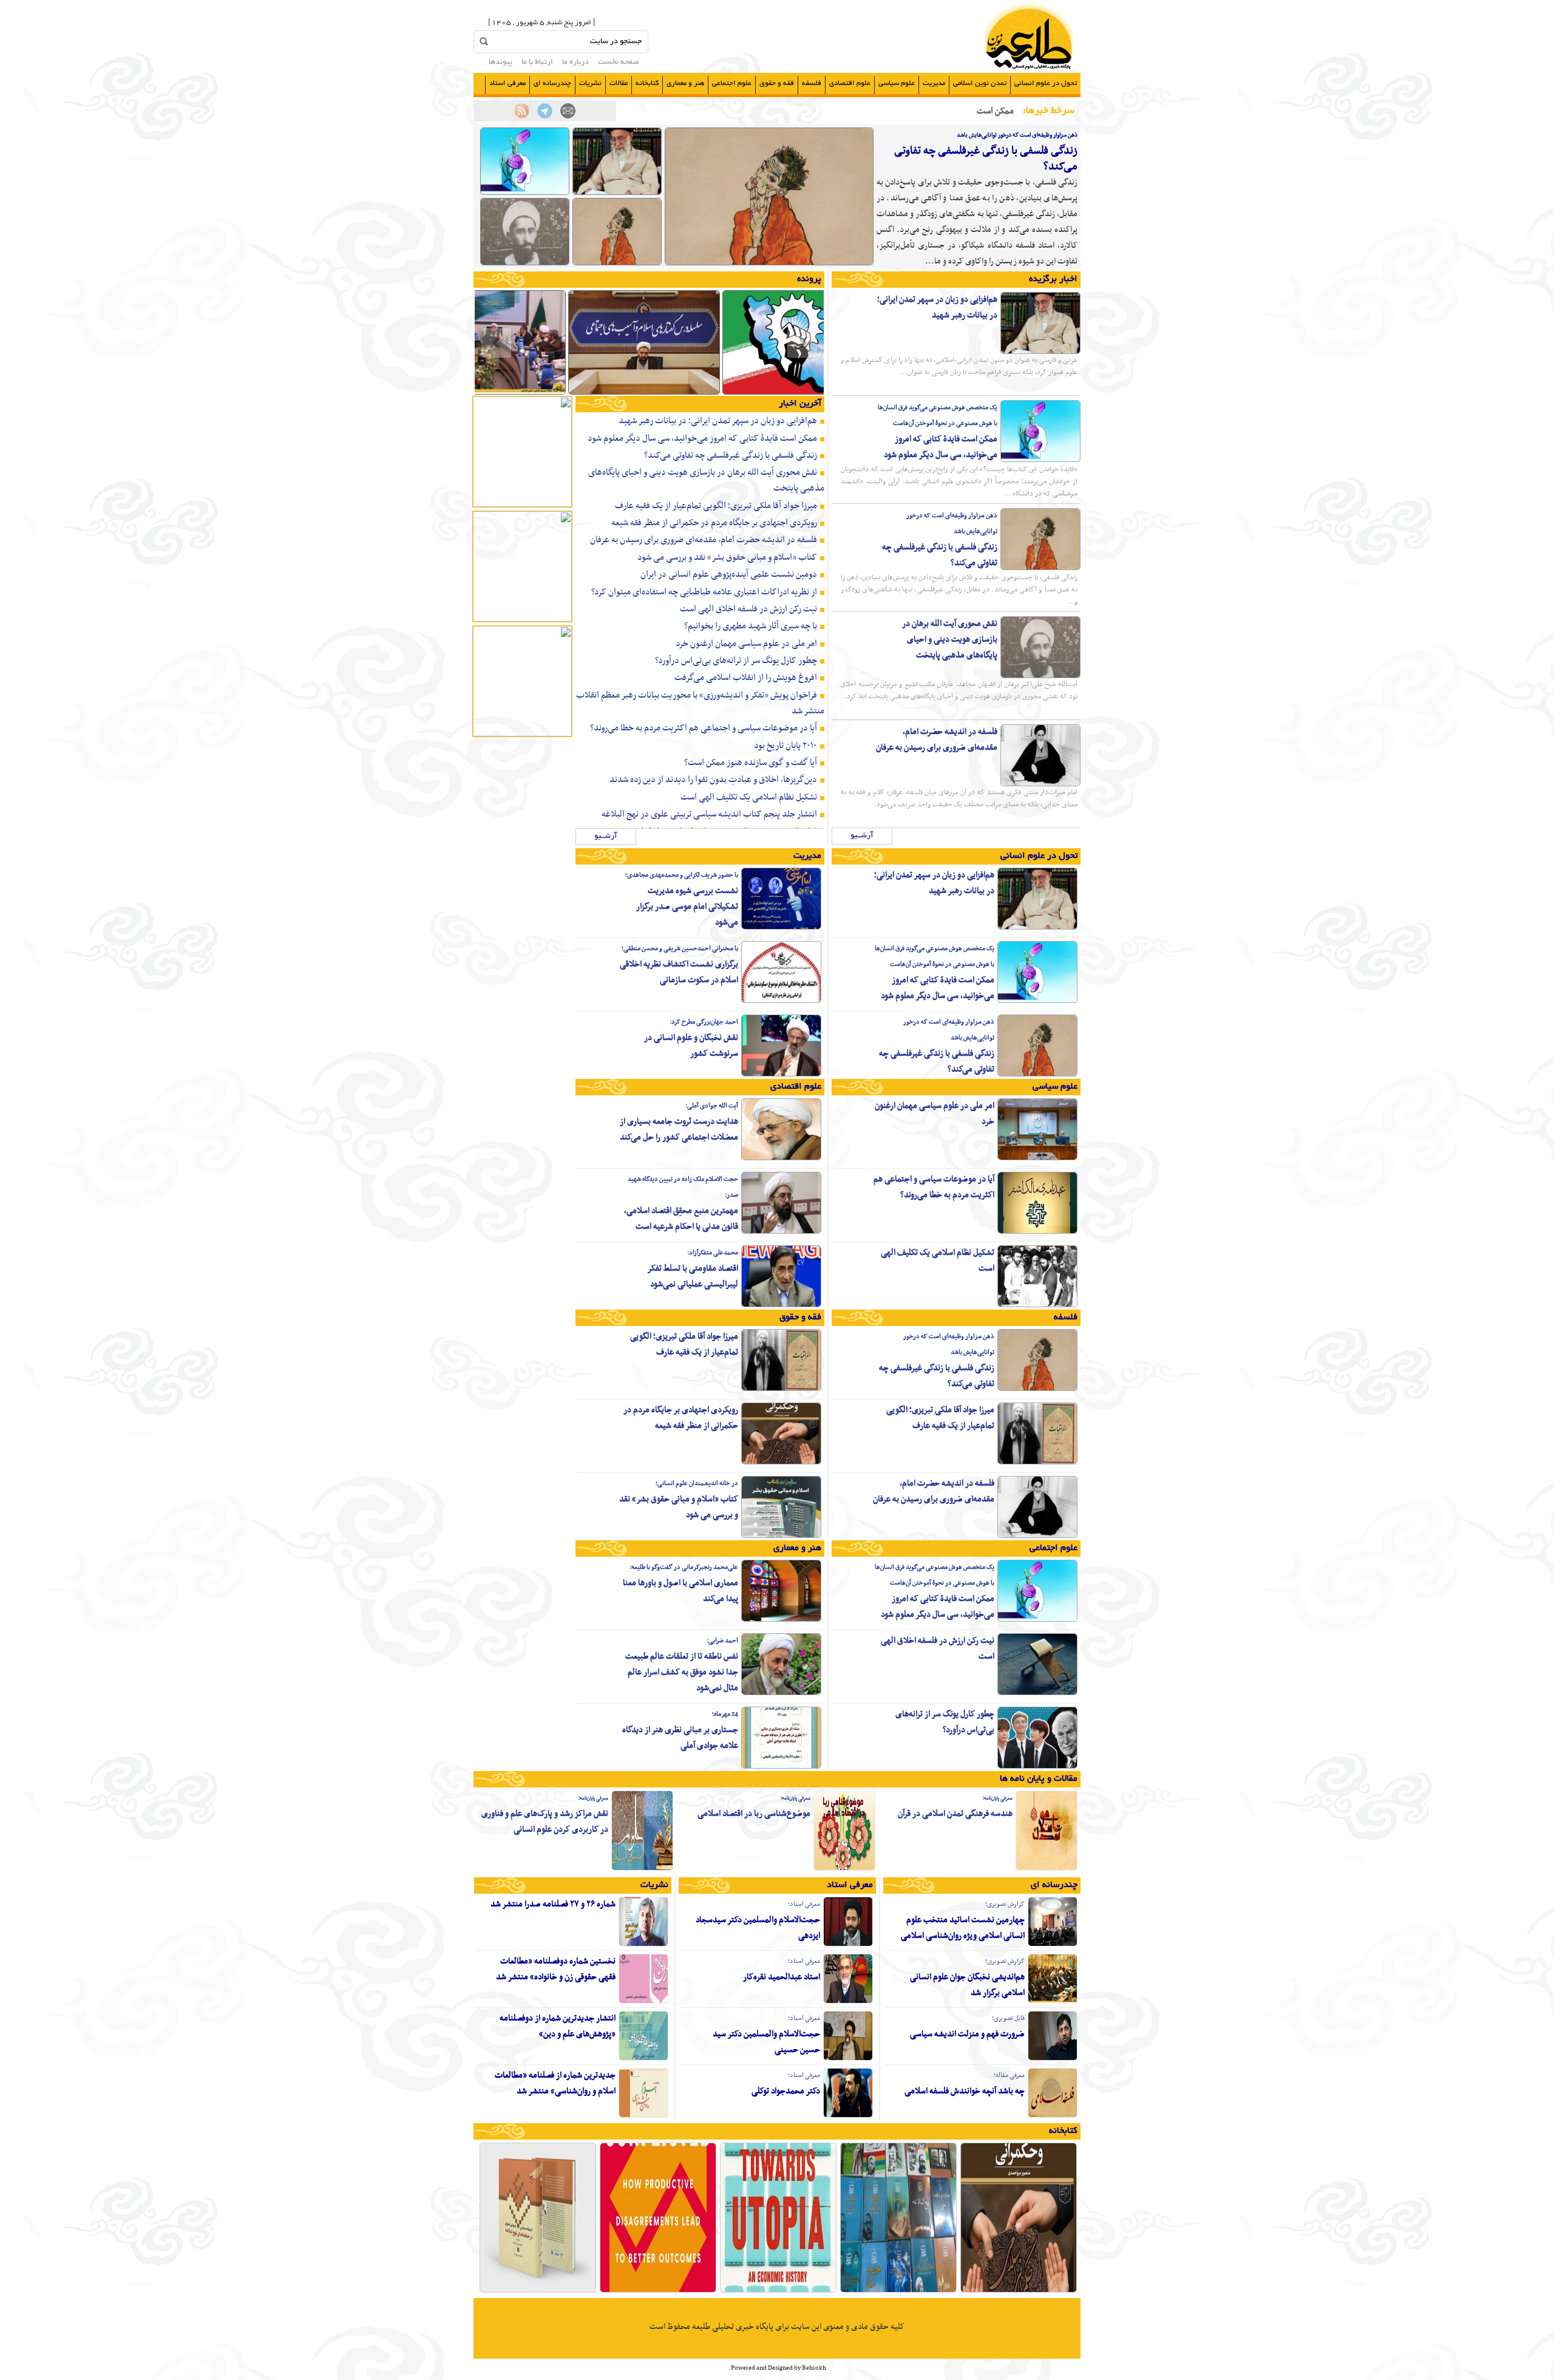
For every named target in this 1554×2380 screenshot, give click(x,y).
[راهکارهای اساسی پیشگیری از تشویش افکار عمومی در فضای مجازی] (644, 393)
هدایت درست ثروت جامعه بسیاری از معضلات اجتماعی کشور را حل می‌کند (679, 1130)
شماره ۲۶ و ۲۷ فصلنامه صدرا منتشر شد (553, 1904)
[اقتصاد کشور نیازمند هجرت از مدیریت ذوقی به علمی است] (798, 393)
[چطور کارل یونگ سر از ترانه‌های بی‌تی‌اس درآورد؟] (1037, 1767)
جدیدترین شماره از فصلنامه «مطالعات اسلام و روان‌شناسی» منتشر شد (555, 2083)
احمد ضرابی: (722, 1641)
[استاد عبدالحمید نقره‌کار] (848, 2002)
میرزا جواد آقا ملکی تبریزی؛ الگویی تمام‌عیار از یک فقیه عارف (716, 506)
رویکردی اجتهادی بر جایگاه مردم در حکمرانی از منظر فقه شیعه (714, 523)
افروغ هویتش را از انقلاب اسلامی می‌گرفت (746, 678)
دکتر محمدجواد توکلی (786, 2091)
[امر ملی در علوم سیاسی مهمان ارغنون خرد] (1037, 1158)
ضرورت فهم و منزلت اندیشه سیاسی (967, 2034)
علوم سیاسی (897, 83)
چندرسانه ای (552, 83)
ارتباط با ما (537, 63)
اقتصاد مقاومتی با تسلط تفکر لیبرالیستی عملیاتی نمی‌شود (693, 1277)
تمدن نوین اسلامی (980, 83)
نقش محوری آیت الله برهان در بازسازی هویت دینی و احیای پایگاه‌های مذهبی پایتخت (950, 640)
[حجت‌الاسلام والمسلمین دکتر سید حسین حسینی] (848, 2059)
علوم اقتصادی (850, 83)
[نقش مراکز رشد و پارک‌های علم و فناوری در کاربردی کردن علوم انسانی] (642, 1869)
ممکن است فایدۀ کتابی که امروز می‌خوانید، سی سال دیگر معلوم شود (941, 447)
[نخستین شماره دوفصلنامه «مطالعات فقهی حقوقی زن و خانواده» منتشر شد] (643, 2002)
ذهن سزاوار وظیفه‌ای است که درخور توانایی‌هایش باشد (1017, 135)
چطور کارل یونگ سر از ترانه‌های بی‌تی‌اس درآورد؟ (736, 661)
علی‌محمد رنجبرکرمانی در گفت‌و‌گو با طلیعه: (684, 1567)
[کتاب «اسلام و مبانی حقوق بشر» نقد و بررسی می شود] (781, 1536)
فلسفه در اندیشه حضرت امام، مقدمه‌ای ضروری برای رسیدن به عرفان (937, 740)
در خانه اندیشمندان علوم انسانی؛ (697, 1484)
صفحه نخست (619, 63)
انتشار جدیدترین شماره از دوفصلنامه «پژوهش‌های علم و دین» (558, 2026)
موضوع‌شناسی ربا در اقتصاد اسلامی (754, 1814)
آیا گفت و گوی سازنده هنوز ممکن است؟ (751, 763)
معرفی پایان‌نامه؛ (998, 1798)
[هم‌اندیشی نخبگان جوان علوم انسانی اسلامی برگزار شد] (1053, 2002)
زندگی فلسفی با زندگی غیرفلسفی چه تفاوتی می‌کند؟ (986, 159)
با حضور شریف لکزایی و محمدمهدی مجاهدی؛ (682, 875)
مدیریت (934, 83)
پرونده (809, 279)
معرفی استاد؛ (804, 1904)
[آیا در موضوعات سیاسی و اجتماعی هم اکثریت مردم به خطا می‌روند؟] (1037, 1232)
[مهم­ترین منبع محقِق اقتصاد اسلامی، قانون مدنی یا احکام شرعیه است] (781, 1232)
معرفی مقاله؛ (1009, 2076)
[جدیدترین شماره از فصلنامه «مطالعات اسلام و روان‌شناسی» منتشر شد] (643, 2116)
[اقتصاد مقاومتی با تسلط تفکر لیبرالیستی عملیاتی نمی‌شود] (781, 1305)
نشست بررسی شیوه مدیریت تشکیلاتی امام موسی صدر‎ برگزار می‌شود (687, 907)
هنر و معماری (685, 83)
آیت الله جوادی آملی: (712, 1106)
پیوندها (500, 63)
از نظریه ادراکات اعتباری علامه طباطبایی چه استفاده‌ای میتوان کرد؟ (704, 592)
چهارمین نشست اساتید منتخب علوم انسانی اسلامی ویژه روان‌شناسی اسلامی (963, 1928)
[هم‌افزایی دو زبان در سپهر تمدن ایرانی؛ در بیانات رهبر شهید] (617, 193)
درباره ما (575, 63)
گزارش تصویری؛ (1005, 1904)
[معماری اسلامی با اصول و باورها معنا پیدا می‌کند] (781, 1620)
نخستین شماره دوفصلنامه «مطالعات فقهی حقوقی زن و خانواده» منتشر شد (556, 1969)
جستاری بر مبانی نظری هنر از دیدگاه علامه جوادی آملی (680, 1738)
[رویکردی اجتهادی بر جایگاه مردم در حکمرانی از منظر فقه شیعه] (781, 1463)
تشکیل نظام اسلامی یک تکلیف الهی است (749, 797)
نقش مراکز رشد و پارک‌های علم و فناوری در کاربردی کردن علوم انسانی (545, 1822)
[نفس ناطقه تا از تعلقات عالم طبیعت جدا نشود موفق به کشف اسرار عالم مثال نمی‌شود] (781, 1693)
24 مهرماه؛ (725, 1714)
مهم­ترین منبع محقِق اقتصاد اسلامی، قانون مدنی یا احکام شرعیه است (681, 1219)
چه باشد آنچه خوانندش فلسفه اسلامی (965, 2091)
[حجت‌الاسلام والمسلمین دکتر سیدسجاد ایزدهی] (848, 1945)
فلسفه (812, 83)
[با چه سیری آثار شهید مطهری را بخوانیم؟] (898, 2291)
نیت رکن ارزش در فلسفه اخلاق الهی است (748, 609)
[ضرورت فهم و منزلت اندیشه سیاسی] (1053, 2059)
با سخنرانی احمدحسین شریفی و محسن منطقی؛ (680, 949)
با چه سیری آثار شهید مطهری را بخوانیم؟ (751, 626)
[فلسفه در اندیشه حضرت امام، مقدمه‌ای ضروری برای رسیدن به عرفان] (1040, 784)
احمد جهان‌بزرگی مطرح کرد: (704, 1022)
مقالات (619, 83)
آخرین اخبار (800, 404)
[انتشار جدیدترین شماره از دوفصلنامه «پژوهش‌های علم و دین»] (643, 2059)
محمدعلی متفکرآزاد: (713, 1253)
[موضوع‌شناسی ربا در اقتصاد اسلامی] (844, 1869)
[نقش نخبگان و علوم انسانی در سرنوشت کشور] (781, 1075)
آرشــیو (862, 836)
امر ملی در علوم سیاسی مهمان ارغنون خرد (746, 644)
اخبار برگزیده (1053, 279)
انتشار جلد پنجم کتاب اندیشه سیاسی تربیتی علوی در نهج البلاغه (709, 814)
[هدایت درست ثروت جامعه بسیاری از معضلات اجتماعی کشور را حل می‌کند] (781, 1158)
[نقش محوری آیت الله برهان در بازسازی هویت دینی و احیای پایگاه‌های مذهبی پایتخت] (525, 263)
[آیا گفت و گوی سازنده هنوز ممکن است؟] (658, 2291)
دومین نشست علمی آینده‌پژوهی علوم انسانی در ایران (729, 574)
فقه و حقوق (777, 83)
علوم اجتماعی (732, 83)
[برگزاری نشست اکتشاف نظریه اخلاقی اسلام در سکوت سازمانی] (781, 1001)
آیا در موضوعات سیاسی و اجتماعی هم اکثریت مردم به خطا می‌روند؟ (704, 728)
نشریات (590, 83)
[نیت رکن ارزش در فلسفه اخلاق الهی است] (1037, 1693)
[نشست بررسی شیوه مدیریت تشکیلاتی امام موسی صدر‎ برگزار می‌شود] (781, 928)
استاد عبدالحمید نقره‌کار (782, 1977)
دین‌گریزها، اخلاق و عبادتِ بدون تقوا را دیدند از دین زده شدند (713, 780)
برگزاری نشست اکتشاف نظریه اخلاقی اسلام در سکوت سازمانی (679, 972)
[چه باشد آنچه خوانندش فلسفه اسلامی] (1053, 2116)
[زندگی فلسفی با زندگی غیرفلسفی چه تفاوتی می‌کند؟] (769, 263)
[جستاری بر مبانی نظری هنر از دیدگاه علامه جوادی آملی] (781, 1767)
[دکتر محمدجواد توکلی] (848, 2116)
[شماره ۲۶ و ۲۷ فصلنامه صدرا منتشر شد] (643, 1945)
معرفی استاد (507, 83)
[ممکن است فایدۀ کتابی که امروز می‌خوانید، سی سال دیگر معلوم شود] (525, 193)
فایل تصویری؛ (1008, 2018)
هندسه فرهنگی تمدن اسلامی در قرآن (955, 1814)
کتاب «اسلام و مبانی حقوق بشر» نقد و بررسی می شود (727, 557)
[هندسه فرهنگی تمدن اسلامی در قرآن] (1047, 1869)
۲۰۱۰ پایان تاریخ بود (785, 746)
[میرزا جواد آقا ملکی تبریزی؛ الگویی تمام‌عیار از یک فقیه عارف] (1037, 1463)
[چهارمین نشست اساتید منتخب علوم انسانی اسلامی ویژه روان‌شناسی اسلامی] (1053, 1945)
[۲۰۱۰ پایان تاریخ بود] (778, 2291)
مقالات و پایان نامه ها (1039, 1779)
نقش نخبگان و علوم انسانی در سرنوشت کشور (691, 1046)
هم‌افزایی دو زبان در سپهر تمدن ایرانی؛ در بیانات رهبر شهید (937, 308)
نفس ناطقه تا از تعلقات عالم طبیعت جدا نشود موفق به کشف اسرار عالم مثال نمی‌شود (682, 1672)
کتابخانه (647, 83)
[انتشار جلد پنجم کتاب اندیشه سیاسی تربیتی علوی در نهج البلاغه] (538, 2291)
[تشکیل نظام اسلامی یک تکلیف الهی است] (1037, 1305)
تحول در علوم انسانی (1046, 83)
